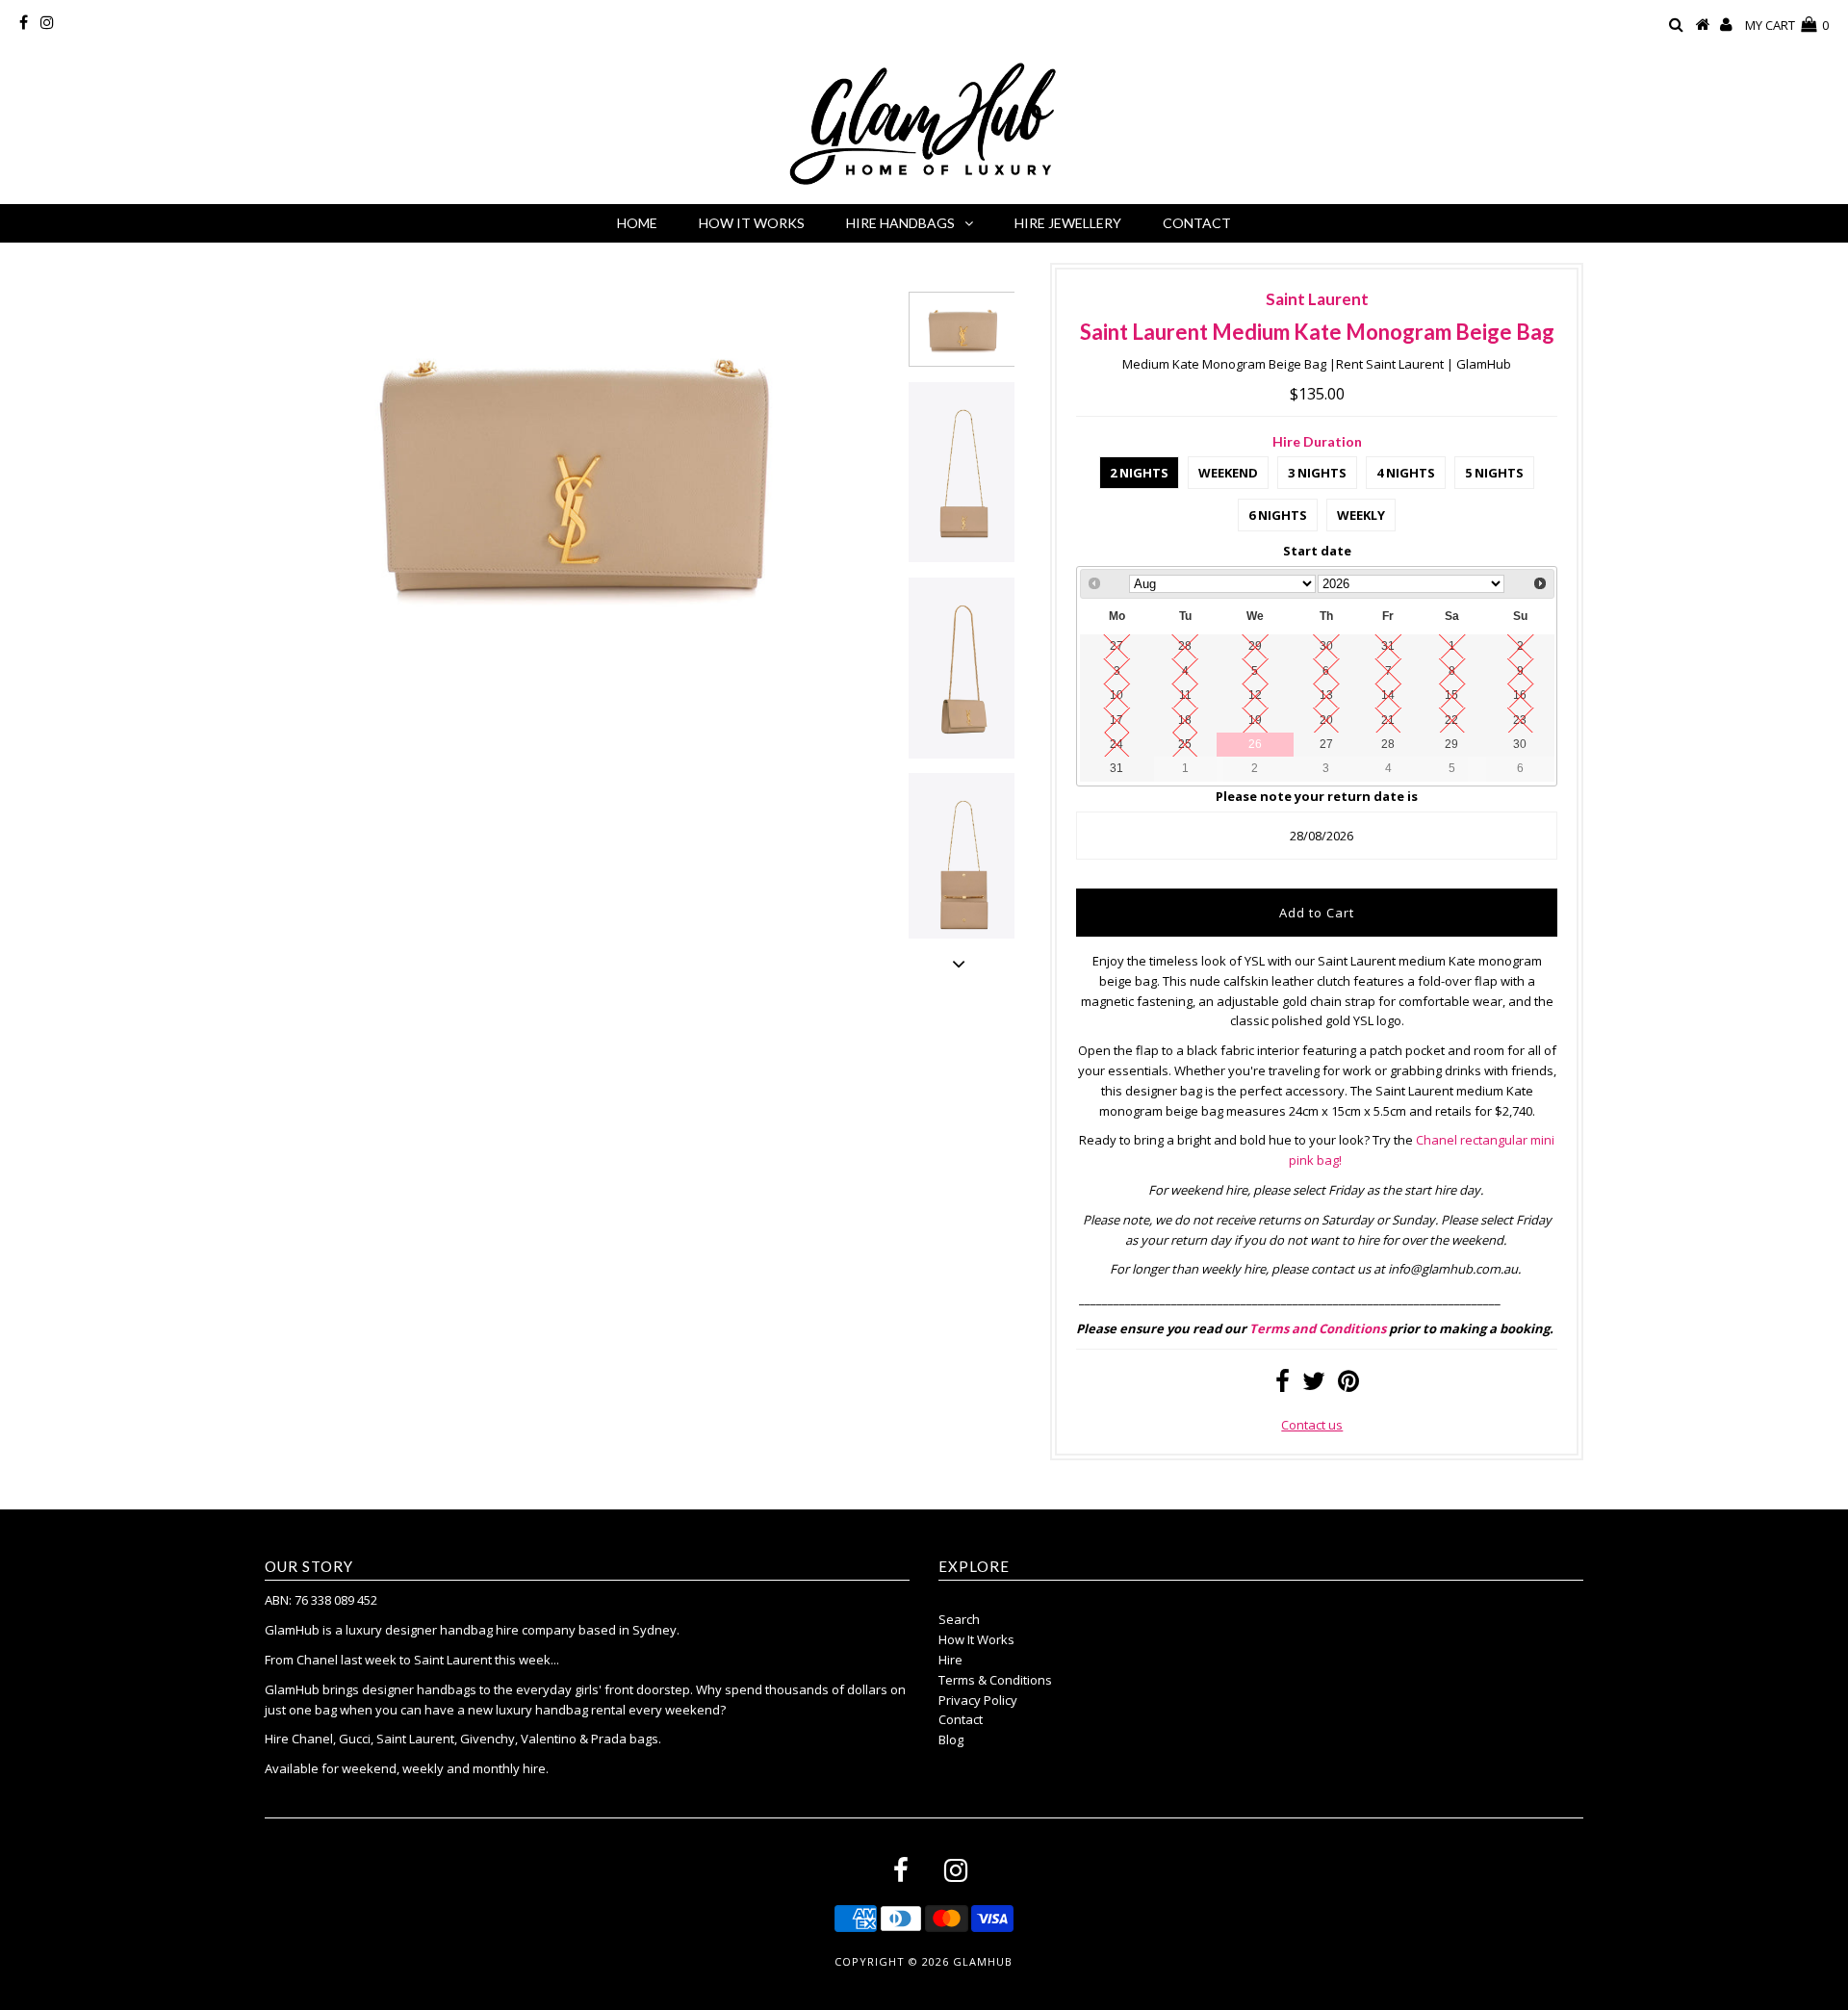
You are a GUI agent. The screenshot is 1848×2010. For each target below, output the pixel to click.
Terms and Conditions (1318, 1328)
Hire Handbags (900, 223)
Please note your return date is (1317, 796)
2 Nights (1139, 473)
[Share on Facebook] (1283, 1385)
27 (1326, 744)
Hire (950, 1660)
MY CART (1787, 25)
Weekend (1228, 473)
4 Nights (1406, 473)
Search (959, 1619)
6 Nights (1278, 515)
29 (1451, 744)
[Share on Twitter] (1314, 1385)
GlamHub (983, 1961)
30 (1520, 744)
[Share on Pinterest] (1348, 1385)
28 (1388, 744)
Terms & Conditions (995, 1680)
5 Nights (1494, 473)
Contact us (1312, 1425)
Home (637, 223)
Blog (951, 1739)
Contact (1197, 223)
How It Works (752, 223)
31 (1116, 768)
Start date (1317, 551)
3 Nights (1317, 473)
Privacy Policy (978, 1700)
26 (1255, 744)
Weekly (1361, 515)
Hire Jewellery (1068, 223)
